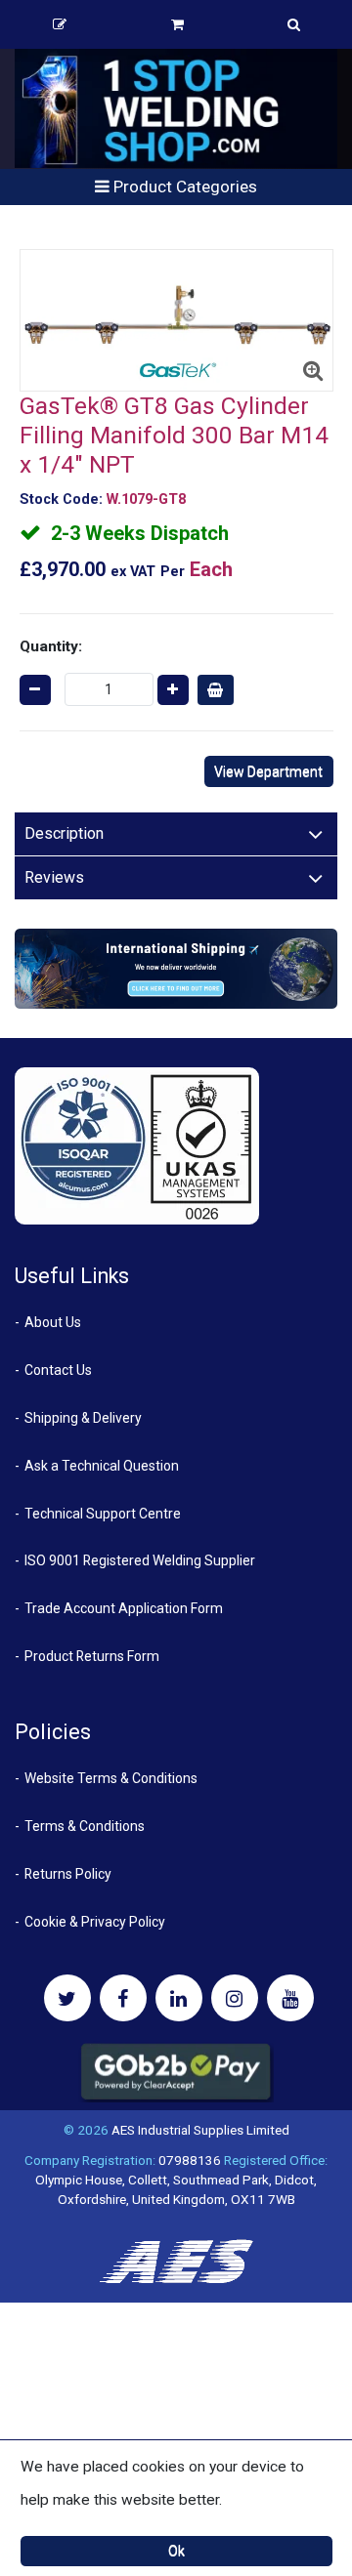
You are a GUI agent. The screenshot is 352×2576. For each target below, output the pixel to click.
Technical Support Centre (103, 1514)
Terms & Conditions (85, 1826)
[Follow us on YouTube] (290, 1998)
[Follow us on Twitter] (67, 1998)
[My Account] (60, 24)
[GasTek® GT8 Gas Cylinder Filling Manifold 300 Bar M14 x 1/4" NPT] (176, 321)
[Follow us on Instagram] (235, 1998)
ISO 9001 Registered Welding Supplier (140, 1560)
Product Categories (183, 187)
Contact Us (58, 1370)
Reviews (54, 877)
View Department (268, 771)
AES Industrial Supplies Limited (200, 2130)
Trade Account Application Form (124, 1608)
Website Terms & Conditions (111, 1778)
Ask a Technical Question (102, 1466)
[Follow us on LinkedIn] (179, 1998)
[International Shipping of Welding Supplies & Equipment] (176, 968)
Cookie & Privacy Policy (95, 1922)
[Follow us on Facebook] (123, 1998)
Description (64, 833)
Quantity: (51, 646)
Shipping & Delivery (83, 1418)
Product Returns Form (92, 1656)
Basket (177, 24)
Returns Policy (68, 1874)
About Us (53, 1322)
